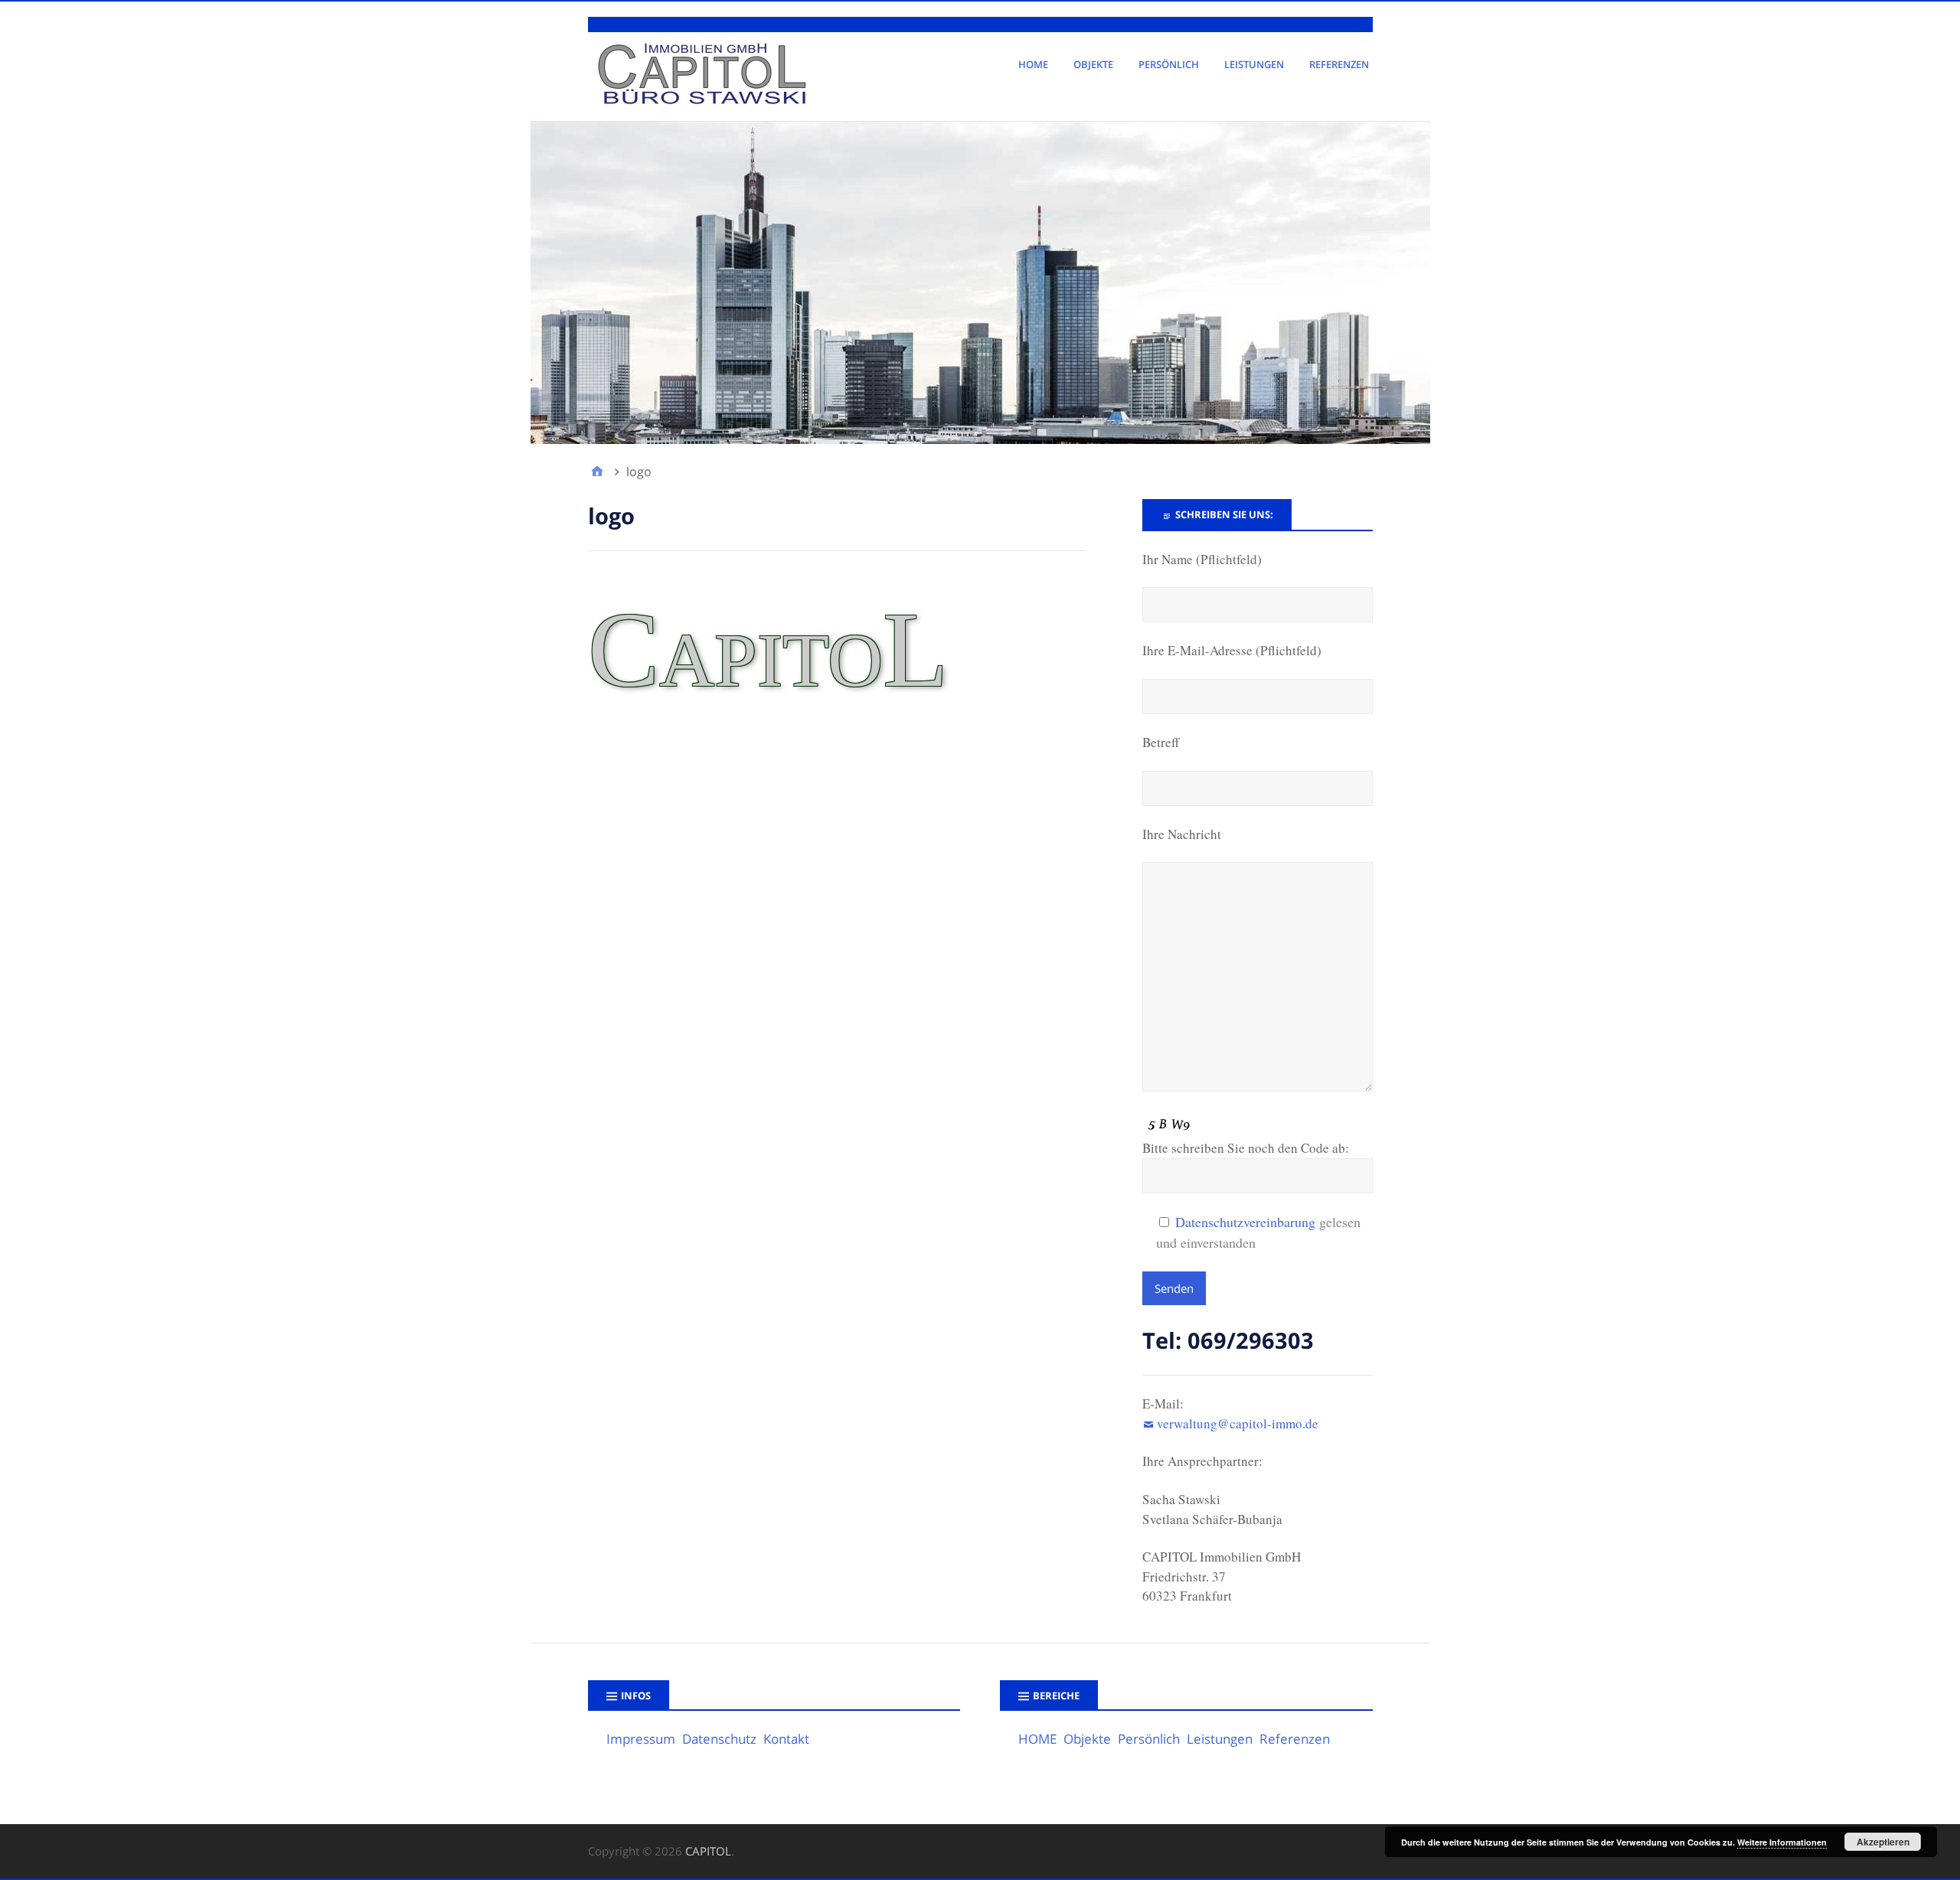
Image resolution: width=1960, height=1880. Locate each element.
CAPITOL (708, 1851)
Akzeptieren (1883, 1842)
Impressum (641, 1739)
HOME (1033, 64)
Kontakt (786, 1739)
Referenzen (1339, 64)
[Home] (597, 472)
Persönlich (1169, 64)
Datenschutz (719, 1739)
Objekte (1093, 64)
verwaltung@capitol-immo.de (1238, 1423)
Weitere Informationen (1782, 1842)
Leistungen (1254, 64)
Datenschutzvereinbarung (1245, 1222)
